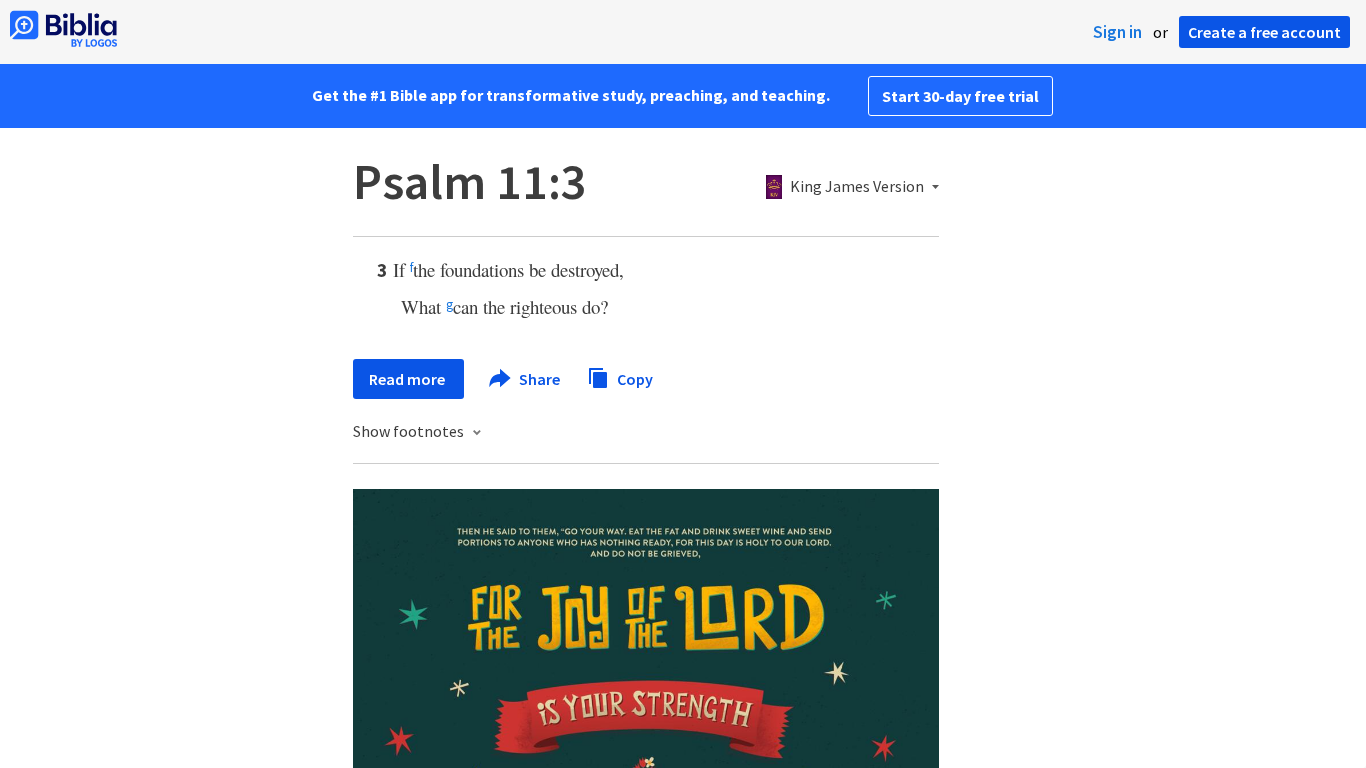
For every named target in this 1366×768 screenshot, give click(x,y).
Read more (408, 379)
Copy (633, 378)
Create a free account (1264, 32)
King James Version (857, 187)
